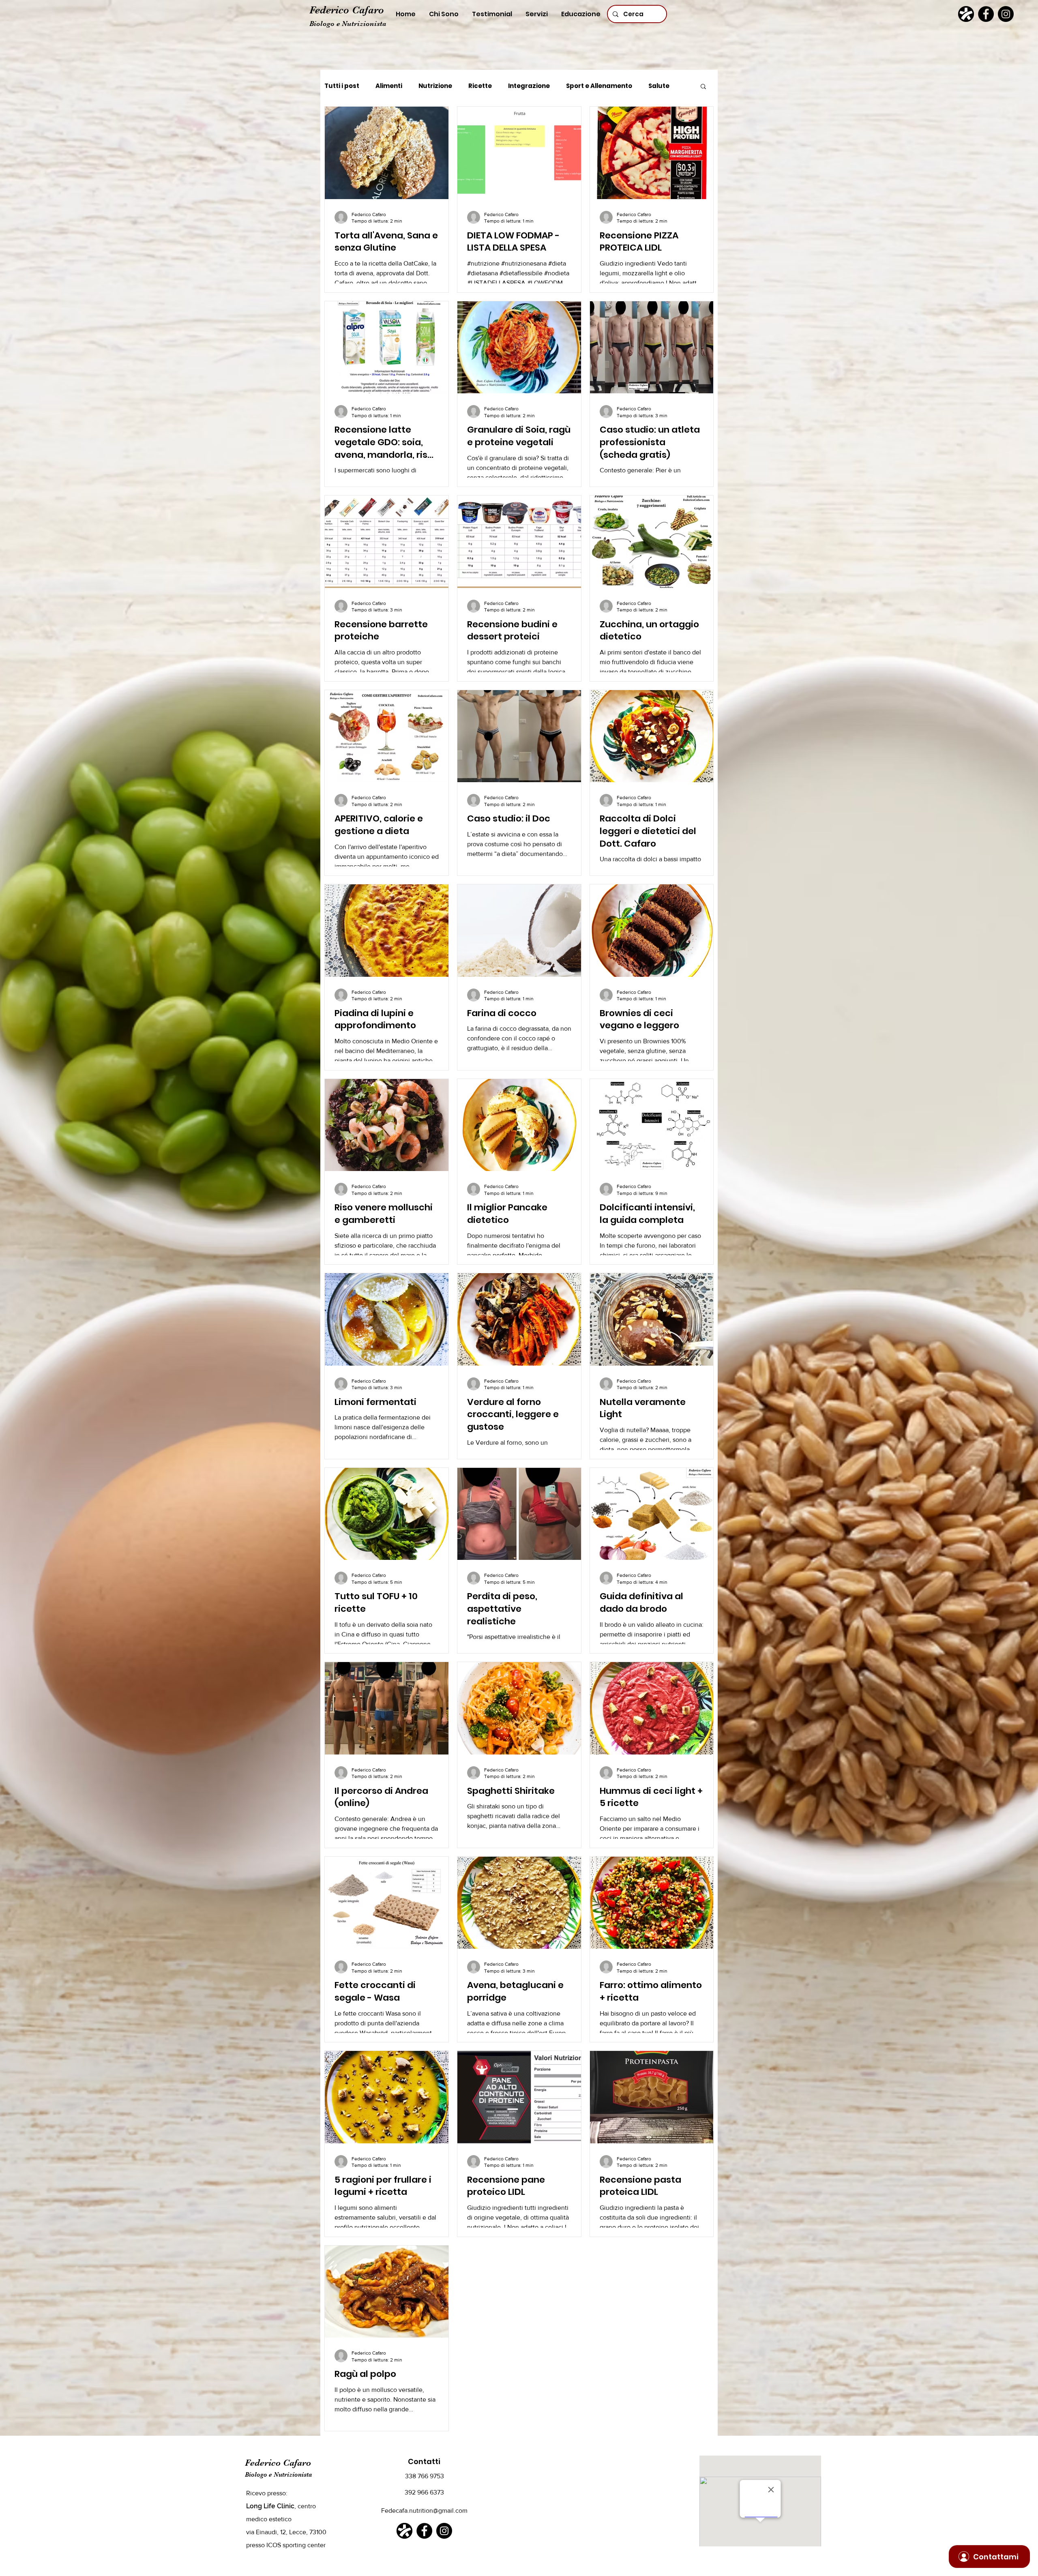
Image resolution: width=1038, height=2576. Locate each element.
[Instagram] (1006, 14)
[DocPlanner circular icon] (966, 14)
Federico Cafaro (347, 10)
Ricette (480, 86)
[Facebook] (986, 14)
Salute (659, 86)
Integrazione (529, 86)
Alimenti (389, 86)
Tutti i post (342, 86)
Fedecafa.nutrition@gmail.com (424, 2511)
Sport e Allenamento (599, 86)
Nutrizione (435, 86)
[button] (703, 87)
